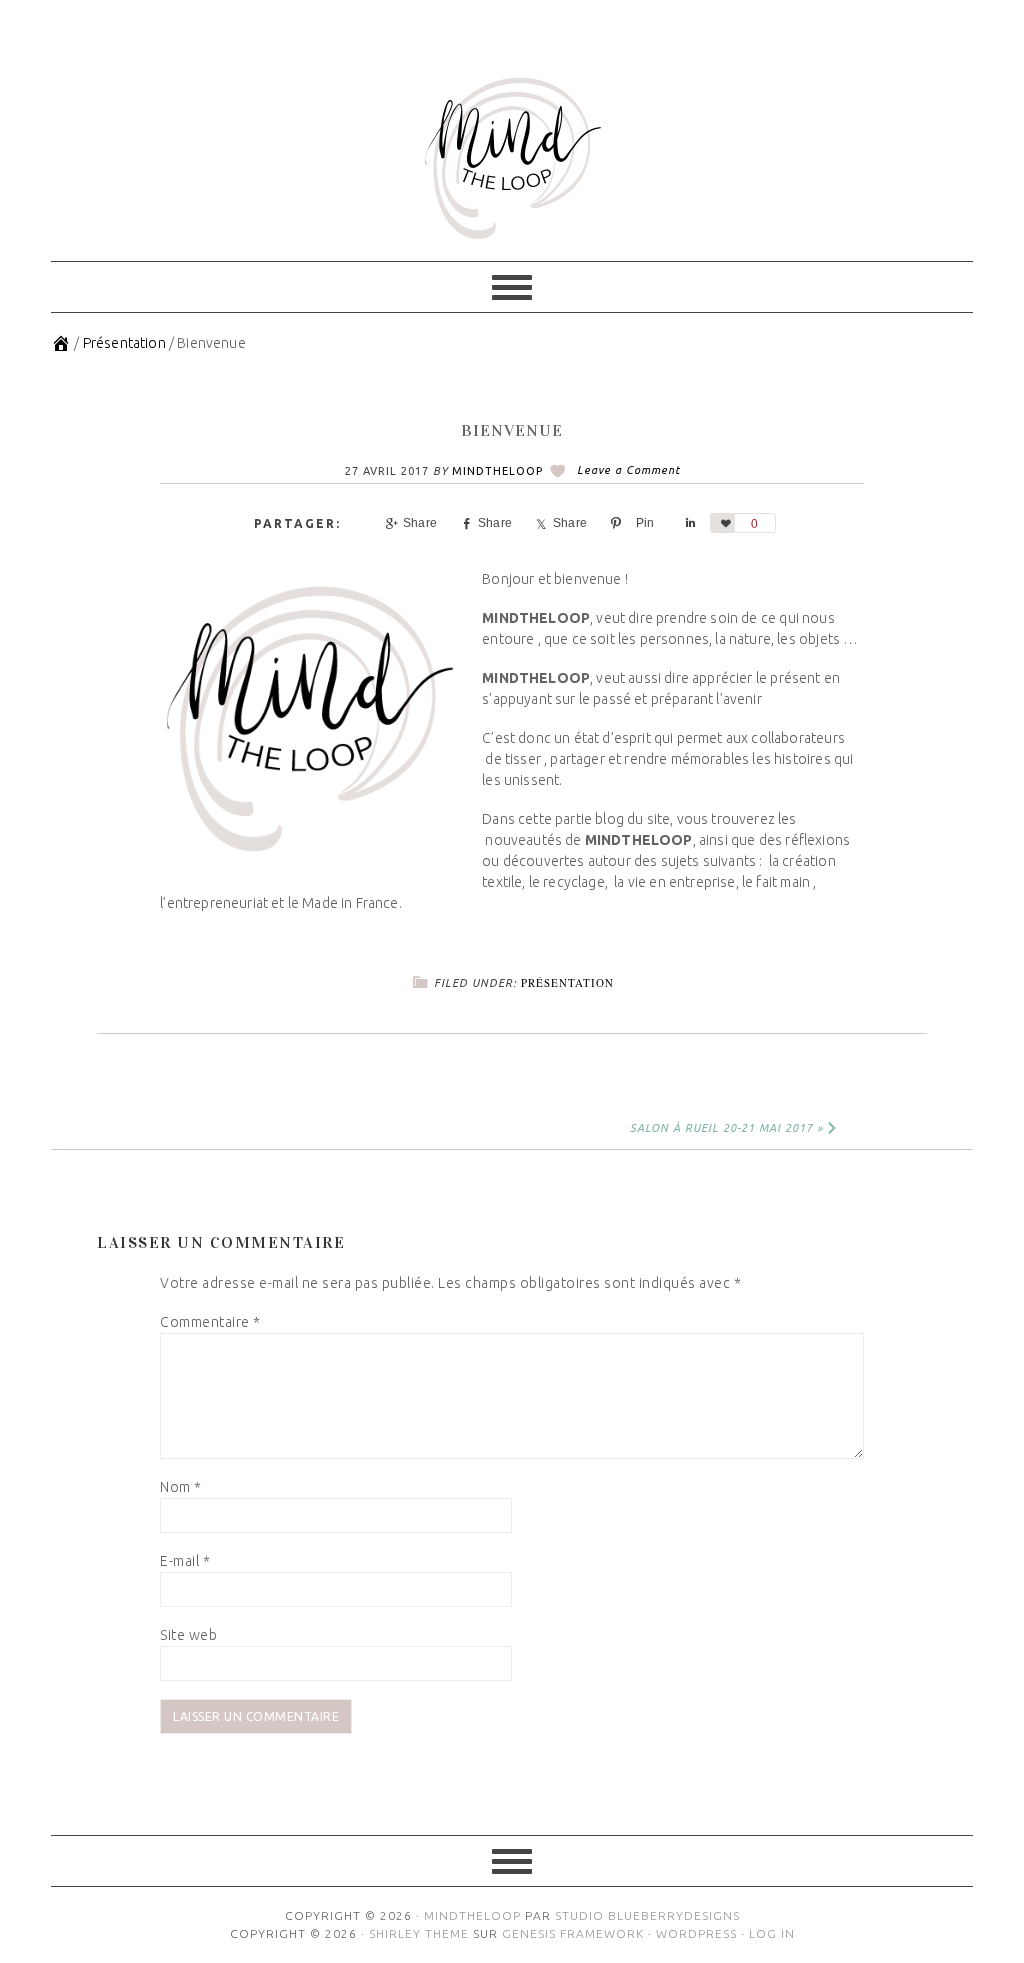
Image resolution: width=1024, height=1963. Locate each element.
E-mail (185, 1561)
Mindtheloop (512, 158)
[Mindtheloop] (61, 343)
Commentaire (210, 1322)
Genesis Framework (573, 1933)
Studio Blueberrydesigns (647, 1915)
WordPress (696, 1933)
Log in (772, 1933)
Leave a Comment (628, 470)
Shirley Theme (419, 1933)
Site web (188, 1635)
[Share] (688, 523)
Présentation (567, 982)
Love (722, 523)
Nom (181, 1487)
